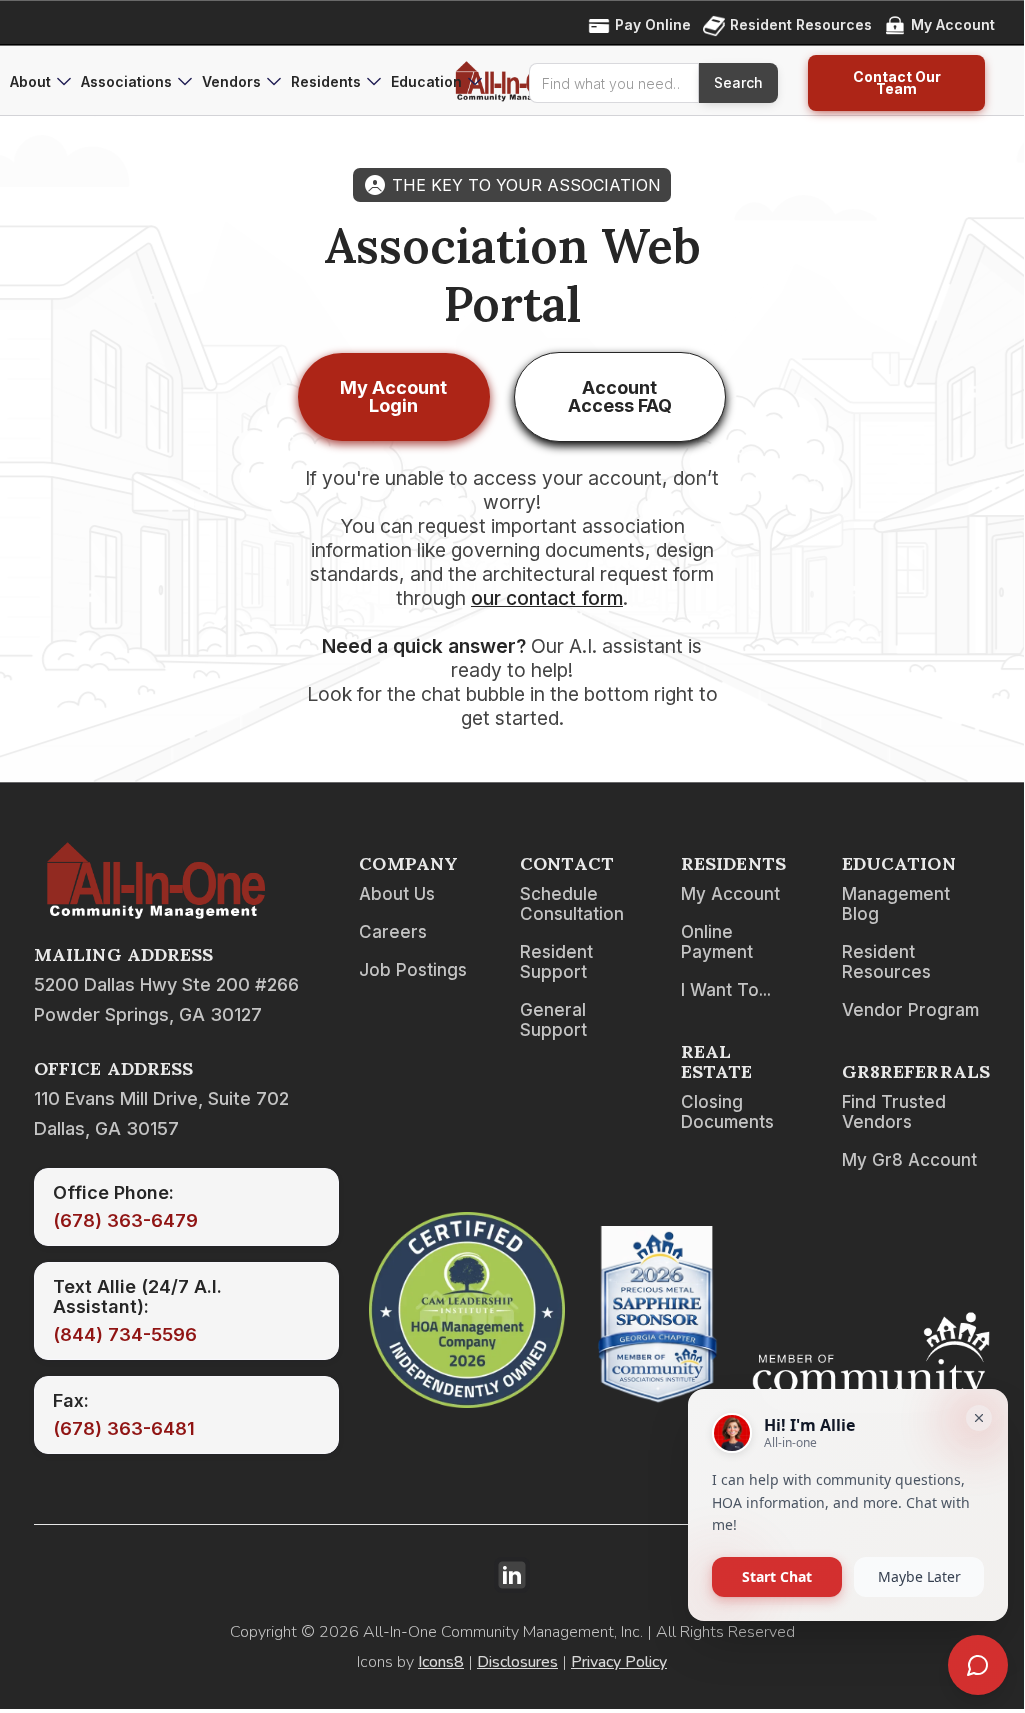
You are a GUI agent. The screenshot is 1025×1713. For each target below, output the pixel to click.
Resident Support (556, 962)
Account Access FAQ (620, 396)
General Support (553, 1020)
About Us (397, 894)
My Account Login (393, 396)
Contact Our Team (897, 82)
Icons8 (441, 1662)
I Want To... (726, 990)
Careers (393, 932)
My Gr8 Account (909, 1160)
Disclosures (517, 1662)
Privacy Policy (619, 1662)
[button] (40, 82)
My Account (730, 894)
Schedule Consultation (572, 904)
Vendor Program (910, 1010)
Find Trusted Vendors (894, 1112)
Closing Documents (727, 1112)
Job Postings (413, 970)
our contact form (547, 598)
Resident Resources (886, 962)
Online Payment (717, 942)
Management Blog (896, 904)
